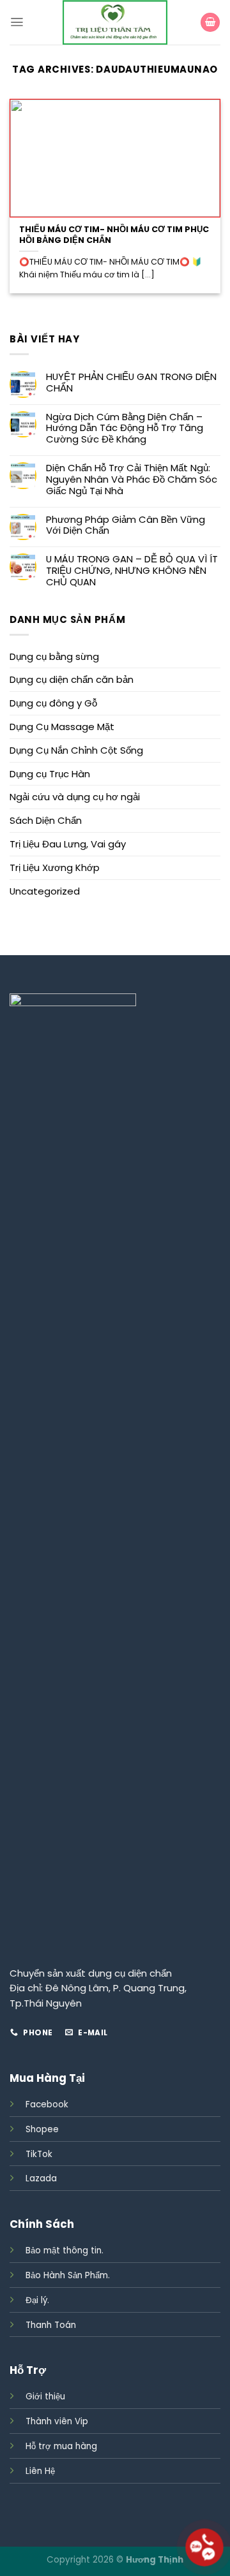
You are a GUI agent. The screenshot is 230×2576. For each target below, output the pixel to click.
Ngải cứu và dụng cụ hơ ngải (75, 797)
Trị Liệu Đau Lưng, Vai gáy (68, 844)
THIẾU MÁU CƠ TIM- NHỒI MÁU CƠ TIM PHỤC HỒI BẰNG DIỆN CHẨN (114, 235)
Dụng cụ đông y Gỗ (53, 703)
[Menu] (17, 22)
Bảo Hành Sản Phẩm (67, 2275)
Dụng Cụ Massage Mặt (62, 727)
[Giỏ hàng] (210, 23)
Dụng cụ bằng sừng (54, 656)
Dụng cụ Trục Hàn (50, 774)
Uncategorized (45, 891)
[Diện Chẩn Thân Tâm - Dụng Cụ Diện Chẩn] (115, 22)
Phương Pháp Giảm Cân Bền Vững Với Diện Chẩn (126, 525)
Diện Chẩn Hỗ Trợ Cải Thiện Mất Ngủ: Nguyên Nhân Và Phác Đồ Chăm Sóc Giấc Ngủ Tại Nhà (132, 479)
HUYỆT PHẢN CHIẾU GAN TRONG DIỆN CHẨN (131, 383)
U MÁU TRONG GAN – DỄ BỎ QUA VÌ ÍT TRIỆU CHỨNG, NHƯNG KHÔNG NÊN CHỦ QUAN (132, 571)
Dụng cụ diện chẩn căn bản (72, 679)
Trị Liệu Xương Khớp (55, 867)
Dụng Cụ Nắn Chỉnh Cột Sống (76, 750)
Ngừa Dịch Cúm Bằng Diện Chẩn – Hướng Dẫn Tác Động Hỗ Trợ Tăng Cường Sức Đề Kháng (125, 428)
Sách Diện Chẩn (46, 820)
